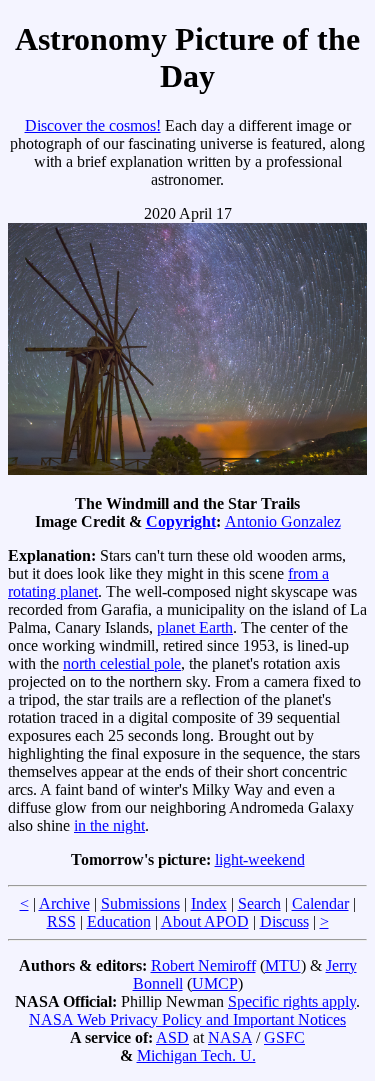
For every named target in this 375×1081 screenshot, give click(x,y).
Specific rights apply (292, 1001)
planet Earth (195, 627)
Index (209, 903)
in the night (109, 825)
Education (119, 921)
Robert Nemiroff (203, 965)
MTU (283, 965)
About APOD (205, 921)
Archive (64, 903)
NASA (230, 1037)
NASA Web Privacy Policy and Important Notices (187, 1019)
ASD (172, 1037)
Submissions (140, 903)
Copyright (181, 521)
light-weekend (260, 859)
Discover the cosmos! (93, 125)
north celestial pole (122, 663)
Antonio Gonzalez (283, 521)
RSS (61, 921)
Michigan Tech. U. (196, 1055)
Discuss (284, 921)
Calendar (320, 903)
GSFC (284, 1037)
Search (259, 903)
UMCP (215, 983)
